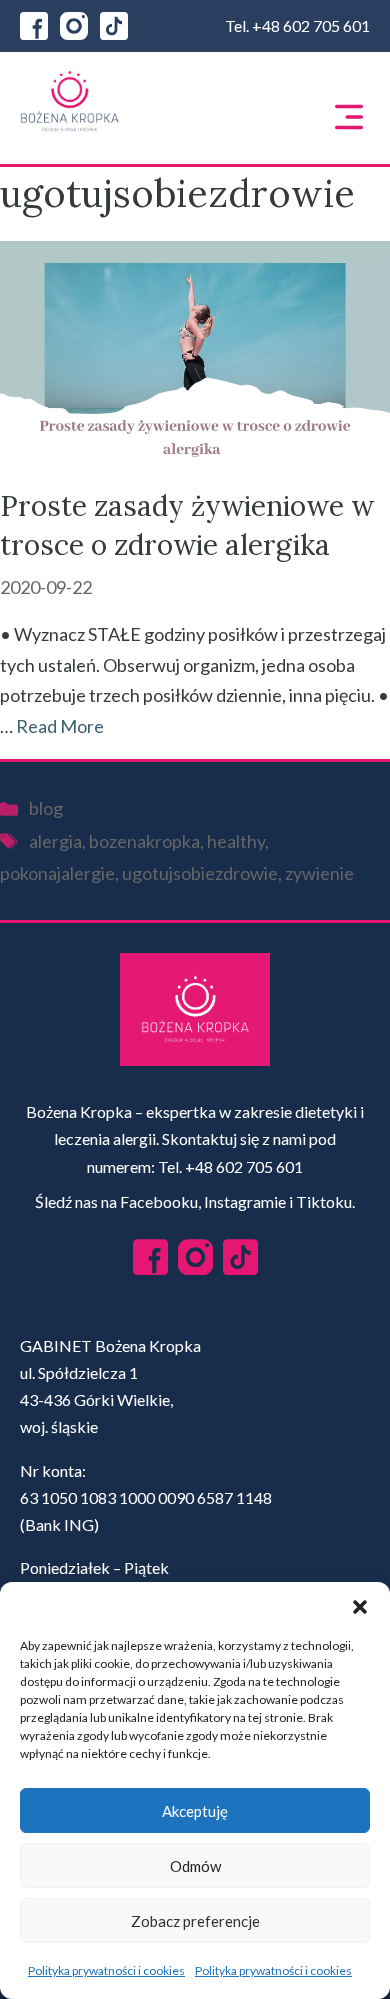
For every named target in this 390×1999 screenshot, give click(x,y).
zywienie (319, 873)
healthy (236, 841)
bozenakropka (144, 841)
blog (46, 808)
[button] (360, 1607)
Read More (60, 726)
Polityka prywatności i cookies (106, 1970)
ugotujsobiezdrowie (200, 873)
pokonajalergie (57, 873)
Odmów (195, 1866)
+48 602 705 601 (311, 25)
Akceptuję (195, 1811)
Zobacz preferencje (195, 1921)
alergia (55, 841)
